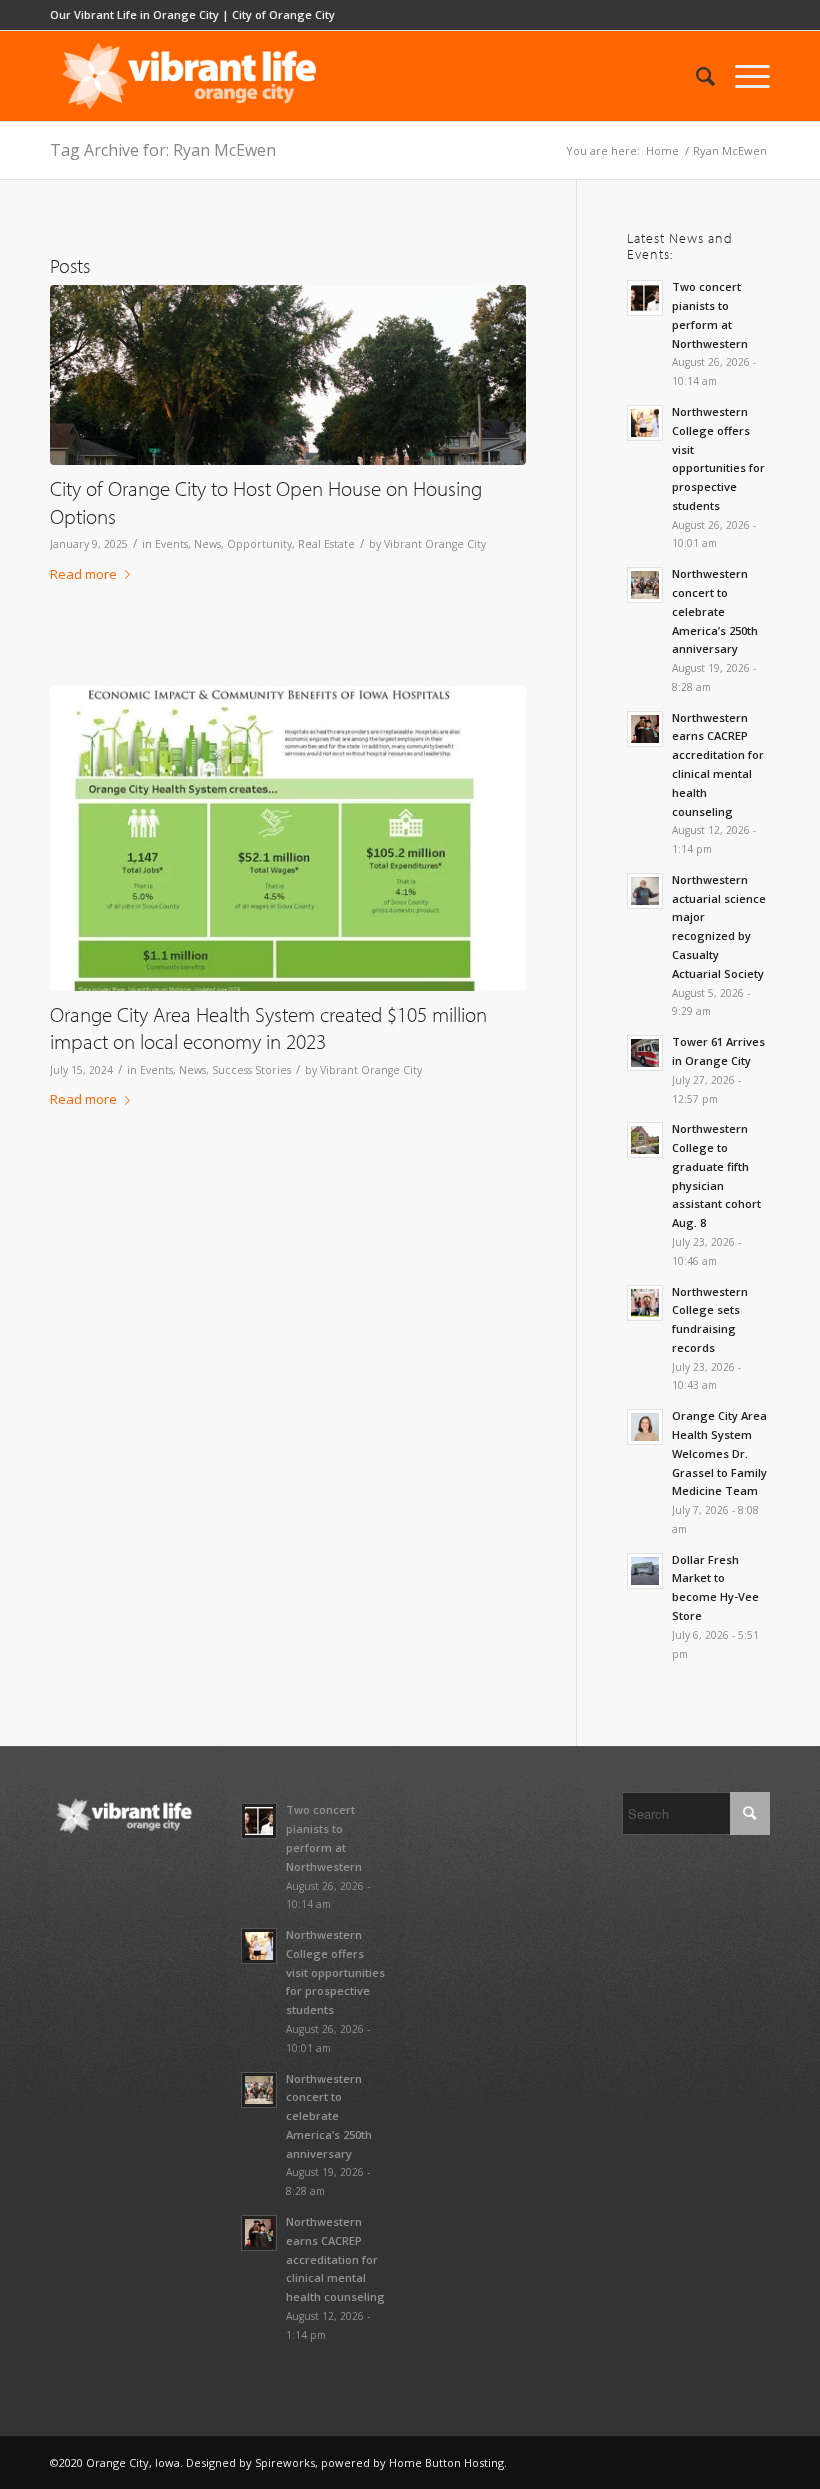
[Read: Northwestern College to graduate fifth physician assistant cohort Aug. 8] (645, 1140)
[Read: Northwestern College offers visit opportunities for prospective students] (645, 423)
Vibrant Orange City (435, 544)
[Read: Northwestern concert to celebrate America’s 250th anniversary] (645, 585)
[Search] (695, 76)
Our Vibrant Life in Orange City (134, 14)
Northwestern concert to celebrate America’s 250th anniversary (715, 611)
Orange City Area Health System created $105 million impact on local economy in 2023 (268, 1027)
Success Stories (251, 1070)
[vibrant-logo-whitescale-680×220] (189, 76)
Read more (83, 574)
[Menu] (742, 76)
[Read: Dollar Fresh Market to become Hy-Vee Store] (645, 1571)
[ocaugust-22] (288, 375)
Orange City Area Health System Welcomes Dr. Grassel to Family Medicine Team (719, 1453)
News (207, 544)
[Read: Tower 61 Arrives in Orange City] (645, 1053)
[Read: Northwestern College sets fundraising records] (645, 1303)
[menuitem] (695, 76)
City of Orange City (283, 14)
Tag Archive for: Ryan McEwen (163, 150)
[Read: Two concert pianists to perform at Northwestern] (645, 298)
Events (171, 544)
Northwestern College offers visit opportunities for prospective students (335, 1972)
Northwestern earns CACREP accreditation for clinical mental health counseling (335, 2259)
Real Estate (326, 544)
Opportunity (259, 544)
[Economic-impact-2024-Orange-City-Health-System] (288, 838)
